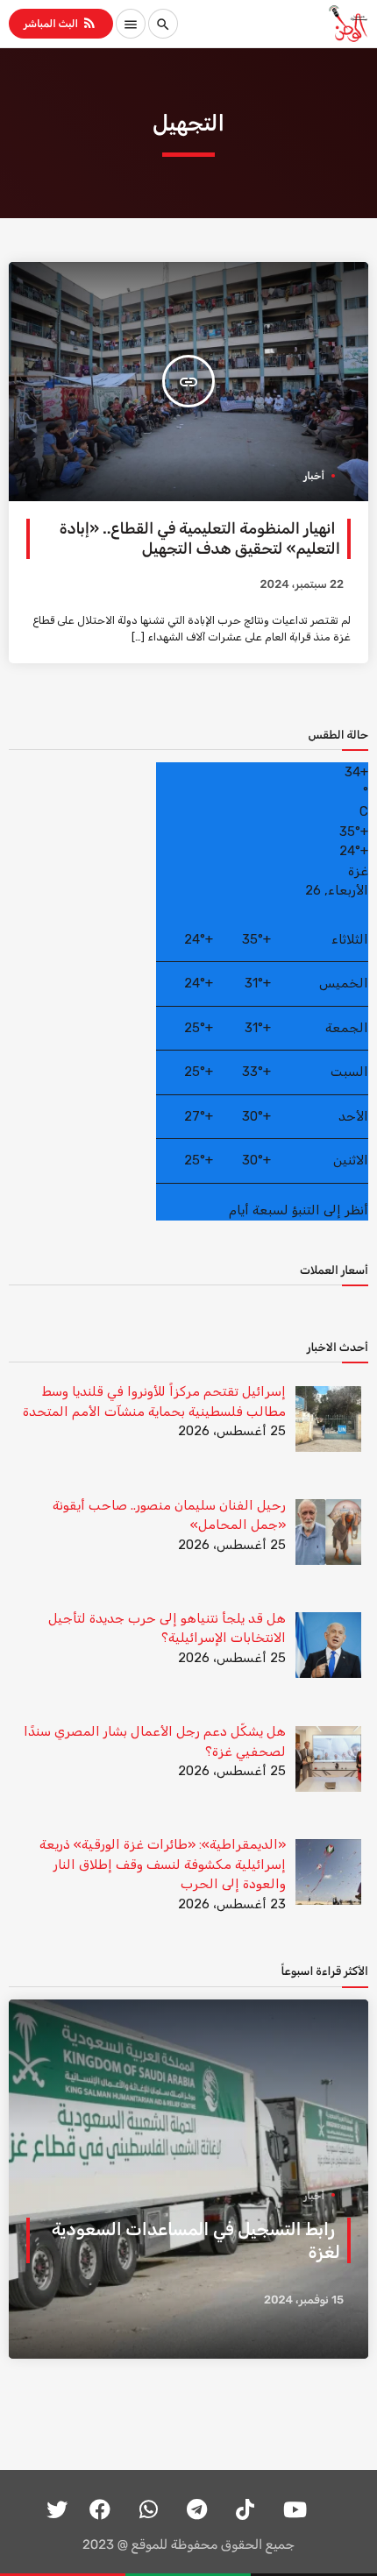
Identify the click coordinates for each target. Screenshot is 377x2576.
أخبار (314, 476)
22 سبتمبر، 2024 (302, 585)
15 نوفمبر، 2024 (304, 2300)
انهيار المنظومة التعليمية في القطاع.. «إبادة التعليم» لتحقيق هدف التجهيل (200, 539)
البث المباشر (60, 23)
